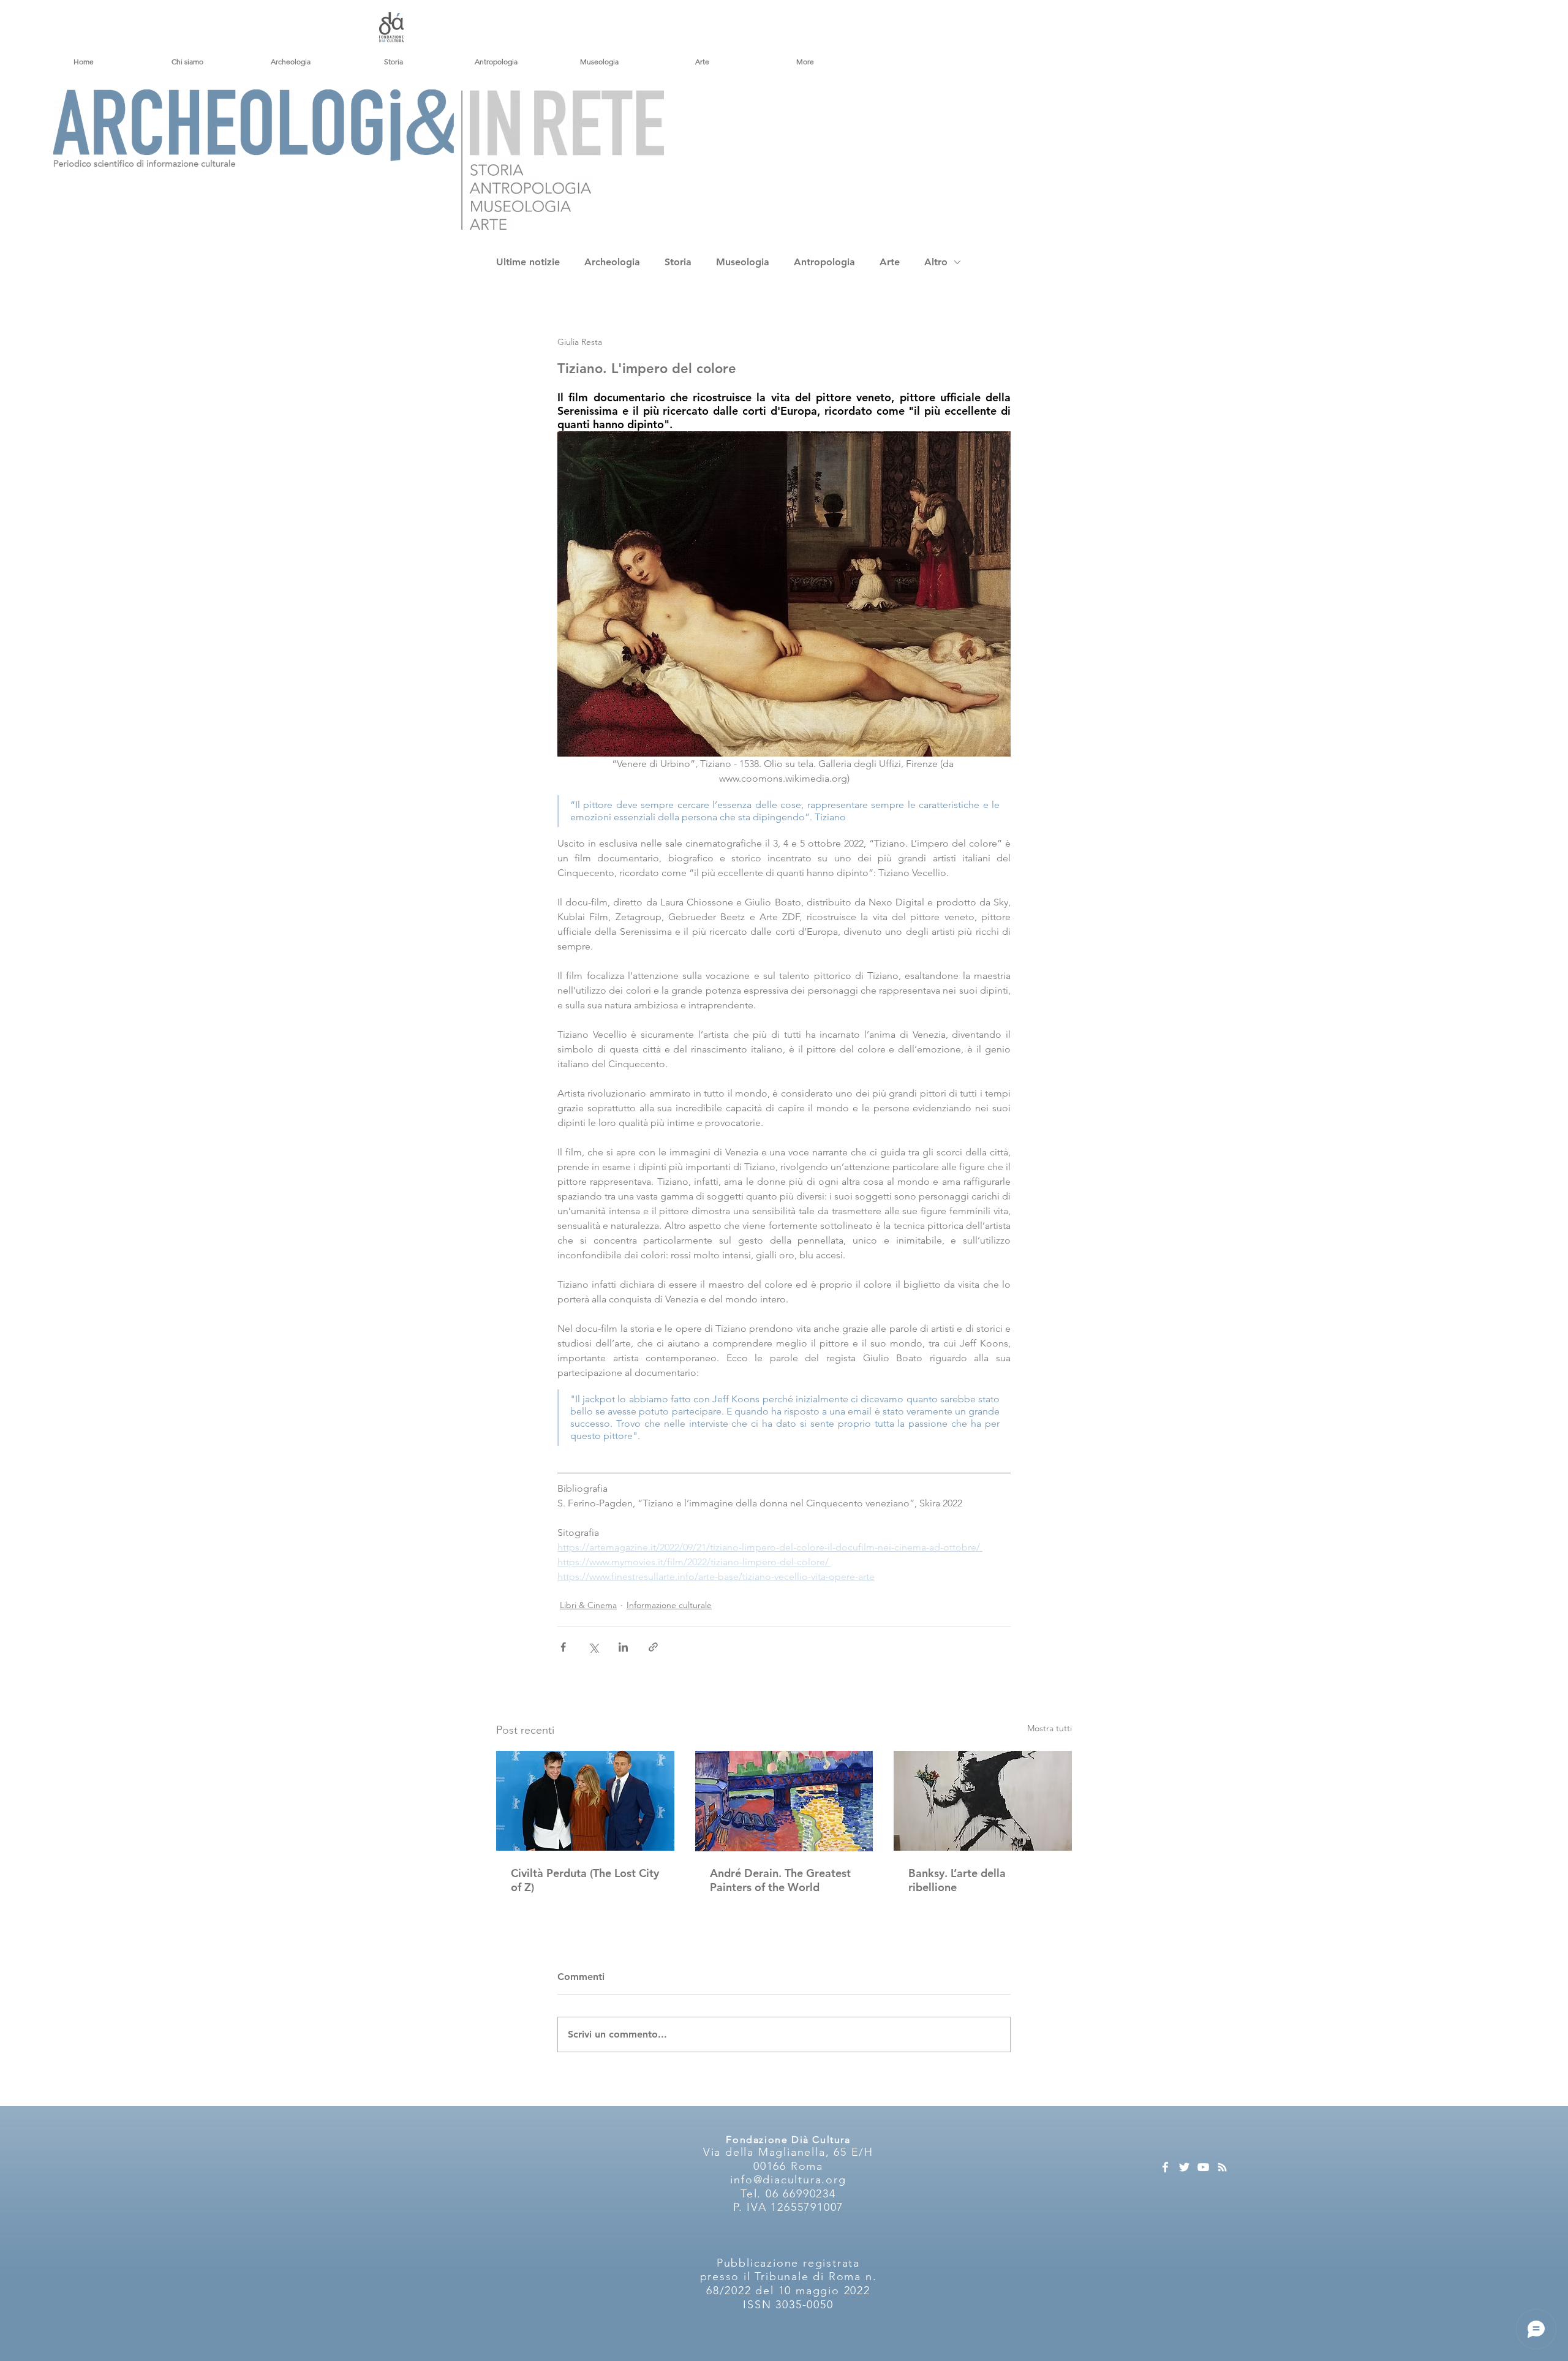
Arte (890, 262)
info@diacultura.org (788, 2180)
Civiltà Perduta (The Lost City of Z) (585, 1880)
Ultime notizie (528, 262)
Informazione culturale (669, 1605)
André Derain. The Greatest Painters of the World (780, 1880)
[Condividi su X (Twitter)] (593, 1647)
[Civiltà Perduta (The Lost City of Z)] (585, 1801)
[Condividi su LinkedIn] (623, 1647)
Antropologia (824, 262)
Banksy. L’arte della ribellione (957, 1880)
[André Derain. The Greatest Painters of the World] (784, 1801)
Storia (678, 262)
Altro (936, 262)
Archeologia (612, 262)
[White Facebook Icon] (1165, 2167)
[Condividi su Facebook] (563, 1647)
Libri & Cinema (588, 1605)
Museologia (743, 262)
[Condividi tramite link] (653, 1647)
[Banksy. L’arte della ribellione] (983, 1801)
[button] (187, 62)
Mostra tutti (1050, 1728)
